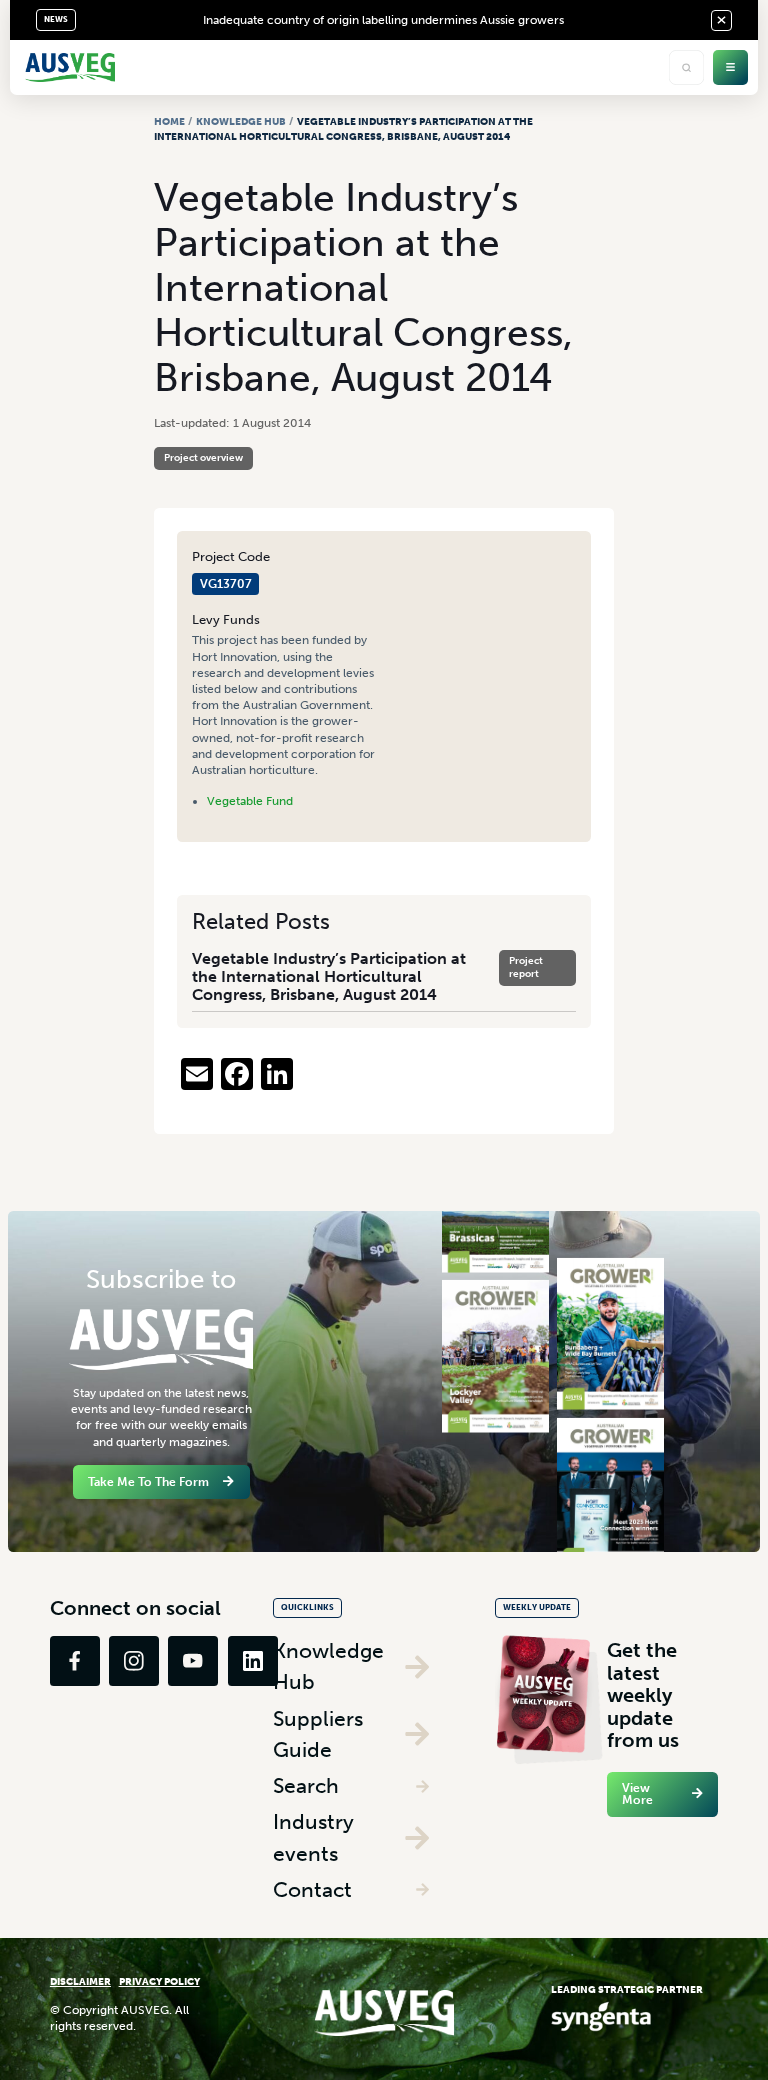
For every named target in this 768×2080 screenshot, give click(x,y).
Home (169, 121)
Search (306, 1785)
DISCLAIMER (80, 1981)
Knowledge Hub (241, 121)
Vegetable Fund (250, 801)
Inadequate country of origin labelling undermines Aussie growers (383, 20)
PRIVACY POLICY (159, 1981)
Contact (312, 1889)
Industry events (313, 1837)
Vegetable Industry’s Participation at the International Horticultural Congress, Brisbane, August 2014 (329, 976)
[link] (75, 1661)
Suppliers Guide (318, 1734)
